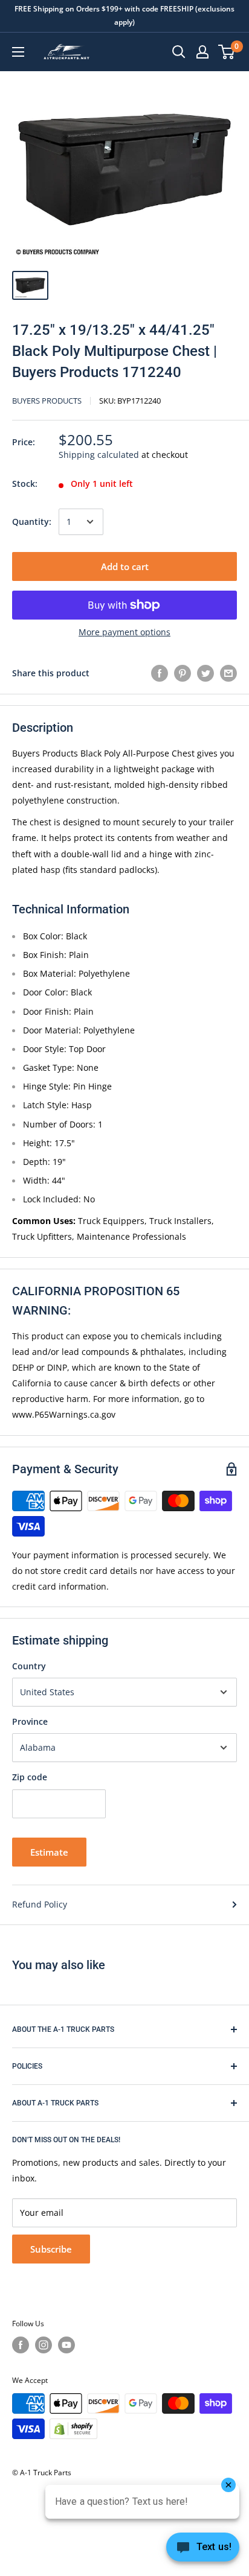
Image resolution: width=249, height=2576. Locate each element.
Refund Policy (40, 1904)
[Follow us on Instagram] (44, 2345)
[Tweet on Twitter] (205, 673)
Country (29, 1666)
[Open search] (179, 52)
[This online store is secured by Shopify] (73, 2429)
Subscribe (51, 2249)
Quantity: (32, 522)
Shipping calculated (99, 455)
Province (30, 1721)
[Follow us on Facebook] (21, 2345)
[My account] (202, 52)
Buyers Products (47, 401)
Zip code (30, 1777)
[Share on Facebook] (160, 673)
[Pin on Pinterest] (183, 673)
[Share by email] (228, 673)
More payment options (124, 632)
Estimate (49, 1852)
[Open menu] (18, 52)
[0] (227, 52)
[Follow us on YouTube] (66, 2345)
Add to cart (125, 566)
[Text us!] (203, 2551)
